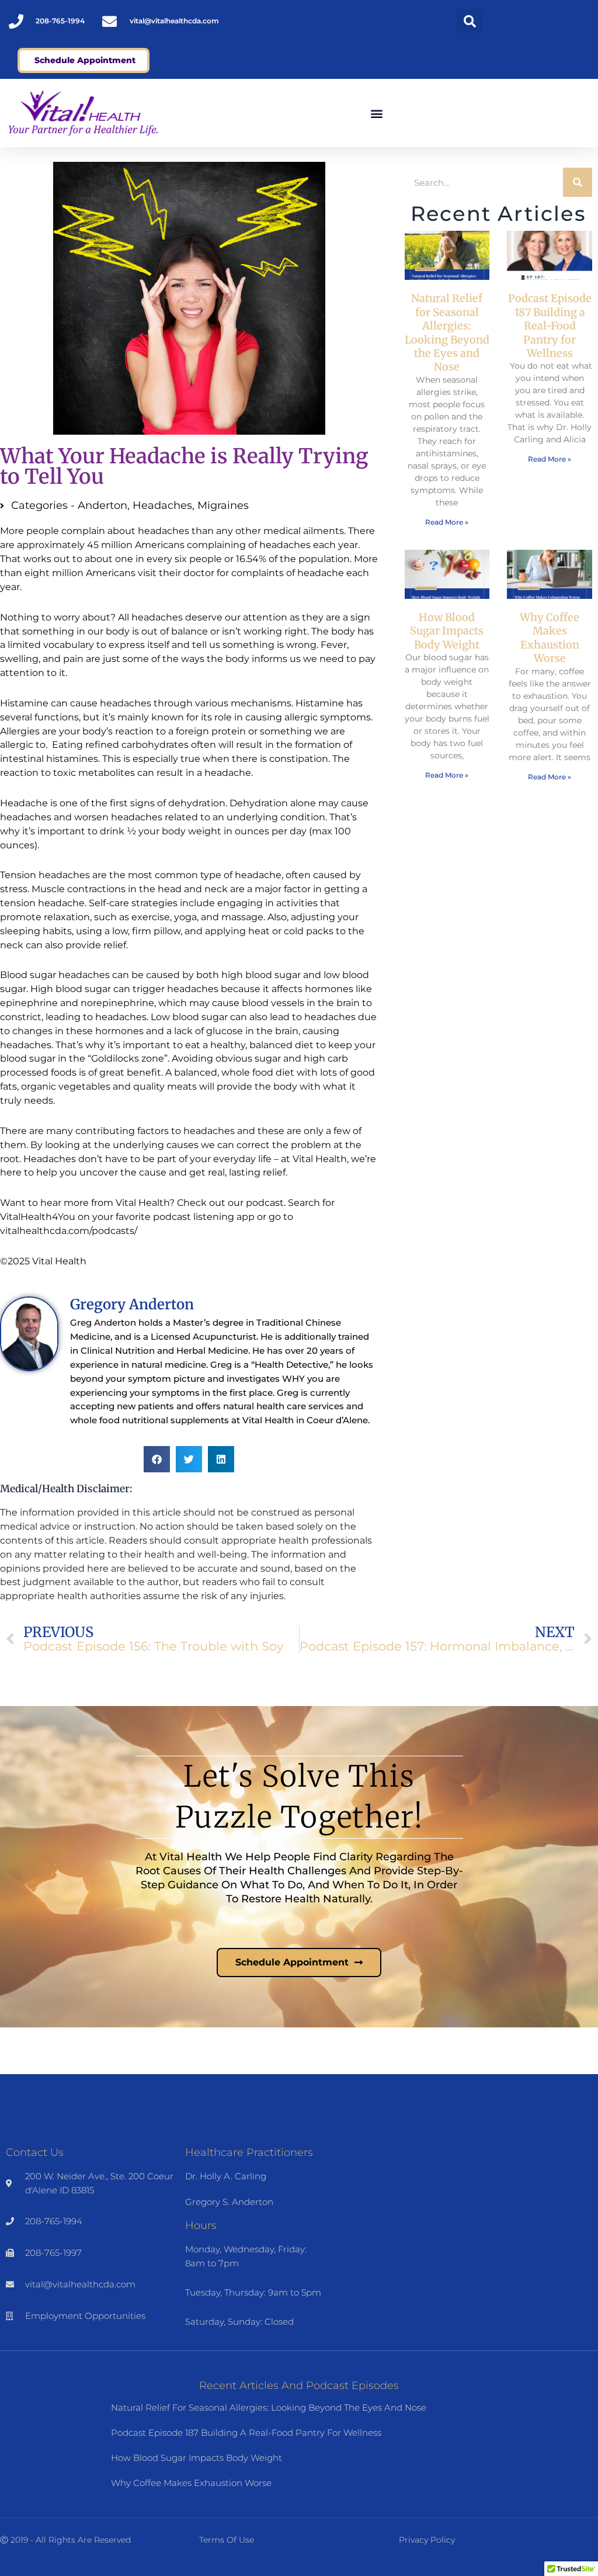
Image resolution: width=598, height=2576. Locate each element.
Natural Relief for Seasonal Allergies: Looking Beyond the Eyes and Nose (447, 332)
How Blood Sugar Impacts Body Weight (447, 631)
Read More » (447, 522)
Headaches (162, 505)
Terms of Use (227, 2540)
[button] (470, 21)
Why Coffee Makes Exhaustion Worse (550, 638)
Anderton (102, 505)
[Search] (578, 182)
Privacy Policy (427, 2540)
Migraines (223, 505)
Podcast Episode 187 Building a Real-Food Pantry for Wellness (550, 326)
